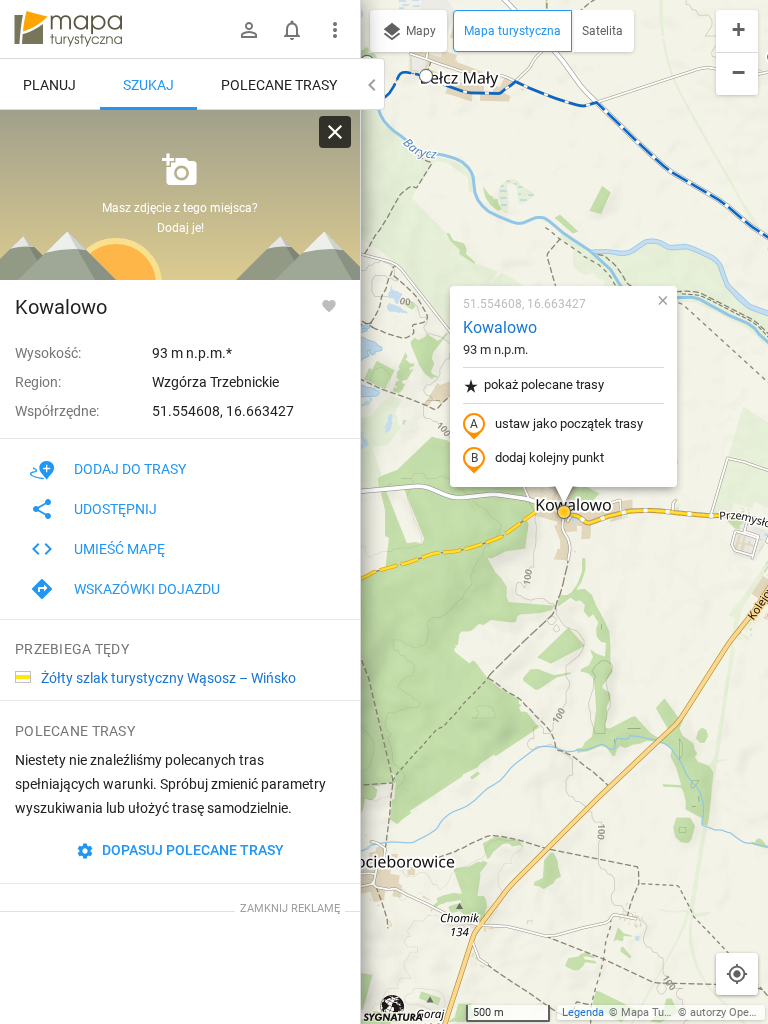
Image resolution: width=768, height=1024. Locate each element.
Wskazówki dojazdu (147, 589)
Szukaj (148, 85)
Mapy (419, 31)
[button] (426, 76)
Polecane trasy (279, 85)
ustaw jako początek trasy (569, 423)
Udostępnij (115, 509)
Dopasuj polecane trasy (191, 850)
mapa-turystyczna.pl (68, 29)
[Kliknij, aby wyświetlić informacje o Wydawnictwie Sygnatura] (393, 1008)
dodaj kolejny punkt (549, 457)
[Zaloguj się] (249, 30)
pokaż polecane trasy (544, 384)
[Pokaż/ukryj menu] (335, 30)
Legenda (583, 1012)
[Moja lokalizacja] (737, 974)
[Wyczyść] (335, 132)
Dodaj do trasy (130, 469)
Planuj (49, 85)
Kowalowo (500, 327)
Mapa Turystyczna (666, 1012)
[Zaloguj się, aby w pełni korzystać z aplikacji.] (329, 305)
